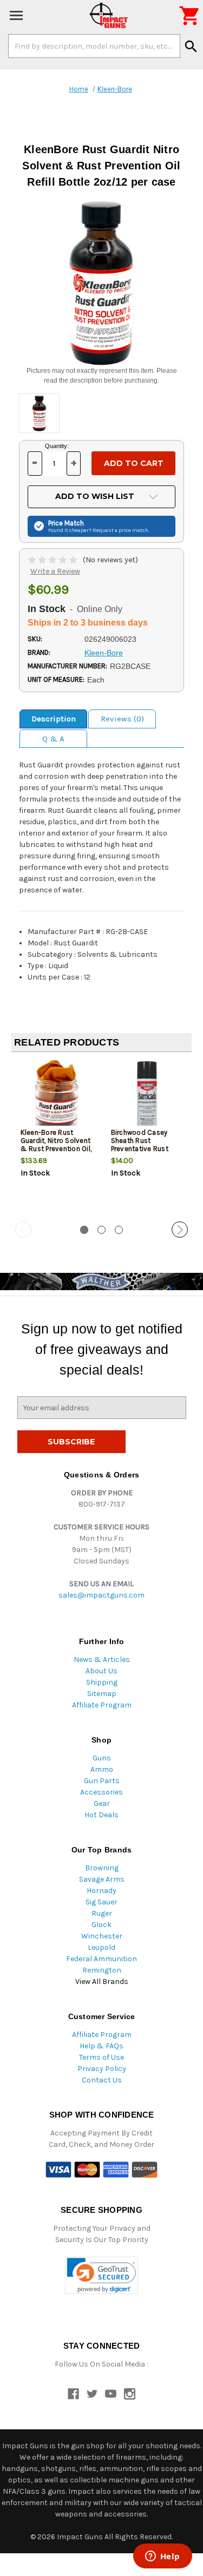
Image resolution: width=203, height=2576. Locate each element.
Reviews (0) (122, 719)
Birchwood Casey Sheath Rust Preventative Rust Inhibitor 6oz (140, 1145)
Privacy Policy (102, 2069)
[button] (101, 2275)
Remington (102, 1970)
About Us (101, 1671)
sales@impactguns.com (101, 1595)
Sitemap (102, 1694)
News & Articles (102, 1660)
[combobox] (94, 46)
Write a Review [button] (55, 571)
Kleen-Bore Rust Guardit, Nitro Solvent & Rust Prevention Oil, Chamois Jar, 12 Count (56, 1149)
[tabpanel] (57, 1138)
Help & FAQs (101, 2046)
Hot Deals (101, 1815)
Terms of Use (101, 2057)
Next (180, 1230)
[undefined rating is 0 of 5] (53, 560)
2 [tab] (101, 1230)
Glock (101, 1925)
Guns (102, 1758)
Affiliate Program (102, 1705)
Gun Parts (102, 1781)
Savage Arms (102, 1879)
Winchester (102, 1936)
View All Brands (102, 1982)
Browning (102, 1868)
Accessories (101, 1792)
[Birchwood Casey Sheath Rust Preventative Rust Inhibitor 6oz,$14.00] (147, 1096)
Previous (23, 1230)
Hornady (101, 1891)
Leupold (101, 1947)
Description (54, 719)
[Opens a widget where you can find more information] (162, 2557)
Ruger (102, 1913)
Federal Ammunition (101, 1959)
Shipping (102, 1682)
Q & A (53, 739)
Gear (102, 1803)
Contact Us (102, 2080)
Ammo (102, 1769)
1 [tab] (84, 1230)
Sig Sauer (101, 1902)
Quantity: (57, 446)
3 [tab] (119, 1230)
